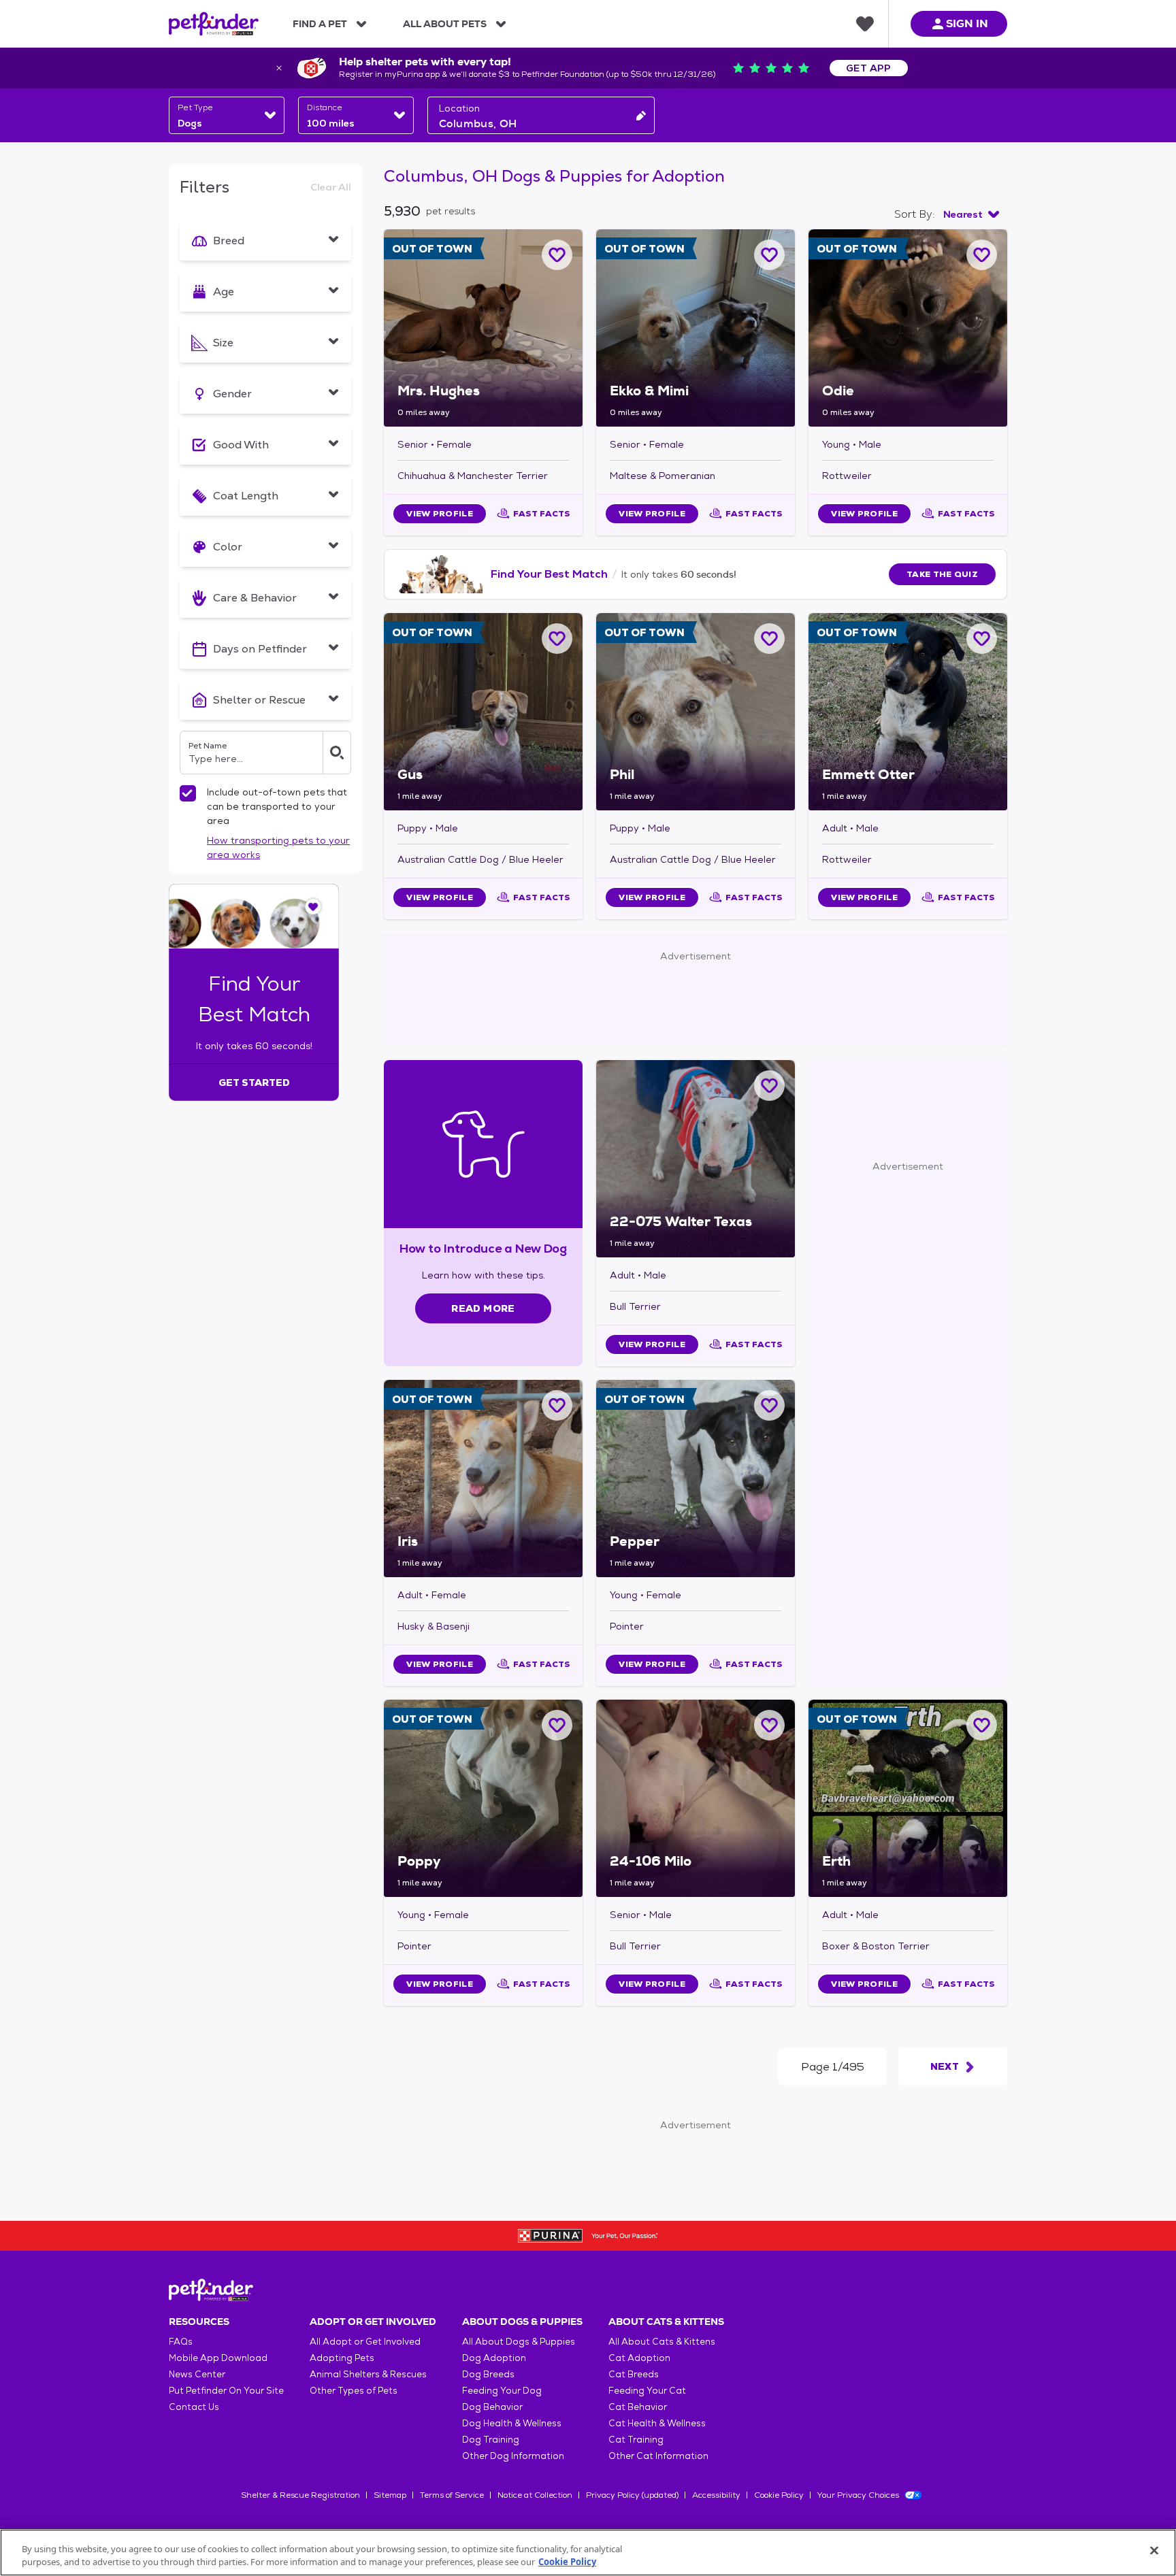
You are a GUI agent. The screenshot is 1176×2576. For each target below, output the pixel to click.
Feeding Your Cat (647, 2391)
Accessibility (716, 2495)
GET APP (869, 68)
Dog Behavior (492, 2407)
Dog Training (491, 2440)
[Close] (1154, 2551)
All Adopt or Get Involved (365, 2342)
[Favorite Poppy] (557, 1725)
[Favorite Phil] (769, 639)
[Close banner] (279, 68)
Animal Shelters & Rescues (368, 2374)
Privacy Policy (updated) (632, 2495)
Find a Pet (320, 24)
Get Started (254, 1083)
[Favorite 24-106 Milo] (769, 1725)
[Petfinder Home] (214, 24)
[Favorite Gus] (557, 639)
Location (459, 108)
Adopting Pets (342, 2358)
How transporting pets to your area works (278, 847)
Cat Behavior (638, 2407)
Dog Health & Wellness (512, 2423)
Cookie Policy (779, 2495)
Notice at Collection (535, 2495)
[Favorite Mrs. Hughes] (557, 255)
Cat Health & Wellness (657, 2423)
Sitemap (390, 2495)
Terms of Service (452, 2495)
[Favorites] (865, 24)
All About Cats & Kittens (662, 2342)
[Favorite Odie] (982, 255)
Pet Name (208, 746)
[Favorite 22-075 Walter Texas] (769, 1086)
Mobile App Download (218, 2358)
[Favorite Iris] (557, 1405)
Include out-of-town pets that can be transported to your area (277, 806)
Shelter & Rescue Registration (300, 2495)
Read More (483, 1308)
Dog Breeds (488, 2374)
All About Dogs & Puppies (519, 2342)
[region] (588, 2553)
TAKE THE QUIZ (942, 574)
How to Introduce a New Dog (484, 1248)
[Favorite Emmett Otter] (982, 639)
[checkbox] (188, 793)
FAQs (181, 2342)
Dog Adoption (494, 2358)
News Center (197, 2374)
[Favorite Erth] (982, 1725)
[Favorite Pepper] (769, 1405)
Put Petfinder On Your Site (226, 2391)
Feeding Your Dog (502, 2391)
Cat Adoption (639, 2358)
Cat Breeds (634, 2374)
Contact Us (194, 2407)
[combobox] (227, 115)
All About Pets (445, 24)
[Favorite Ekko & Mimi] (769, 255)
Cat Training (636, 2440)
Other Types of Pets (354, 2391)
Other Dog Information (513, 2456)
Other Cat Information (658, 2456)
